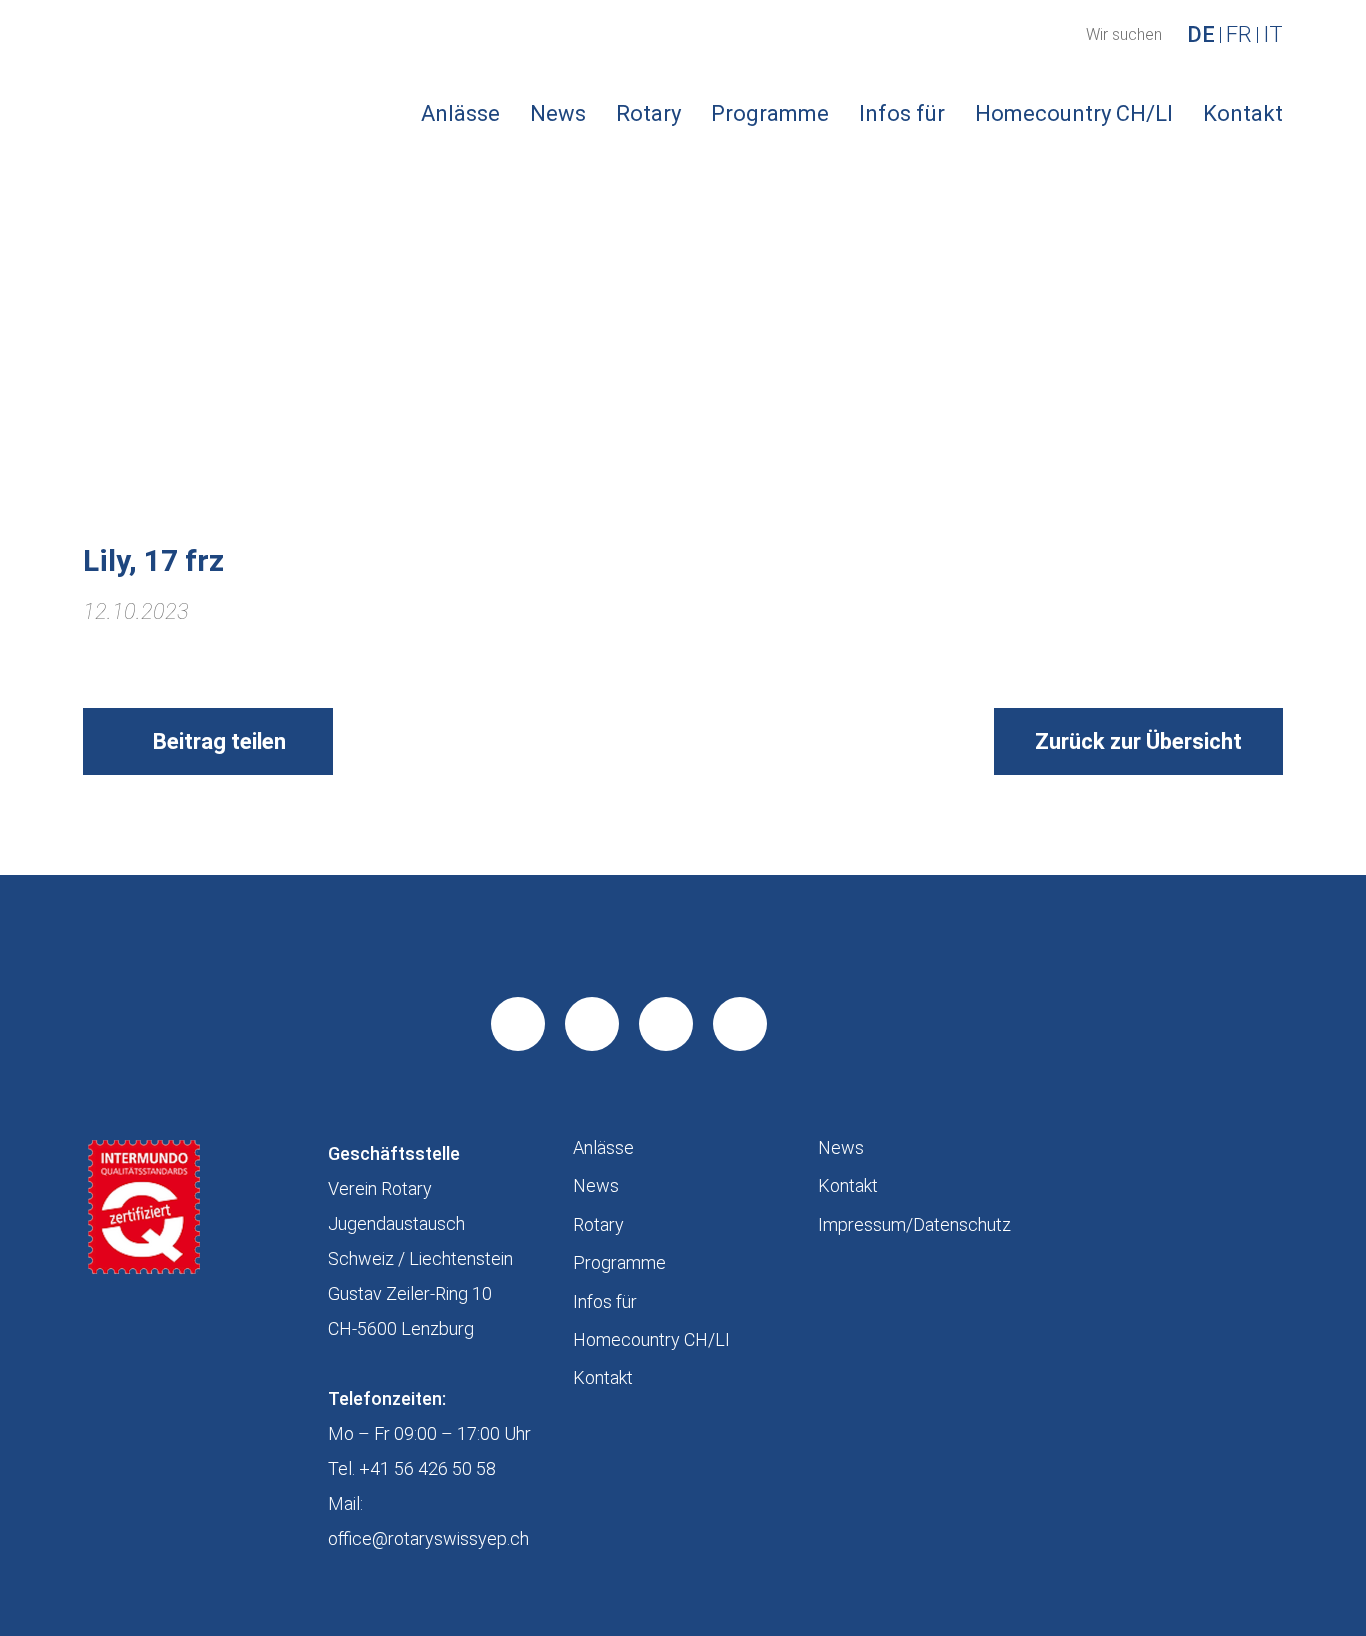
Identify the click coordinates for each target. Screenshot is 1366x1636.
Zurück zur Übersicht (1138, 741)
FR (1239, 35)
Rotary (648, 113)
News (558, 113)
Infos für (902, 113)
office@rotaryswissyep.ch (428, 1538)
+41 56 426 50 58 (427, 1468)
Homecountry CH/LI (1074, 113)
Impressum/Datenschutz (914, 1224)
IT (1273, 35)
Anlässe (460, 113)
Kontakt (1243, 113)
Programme (770, 113)
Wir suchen (1124, 35)
